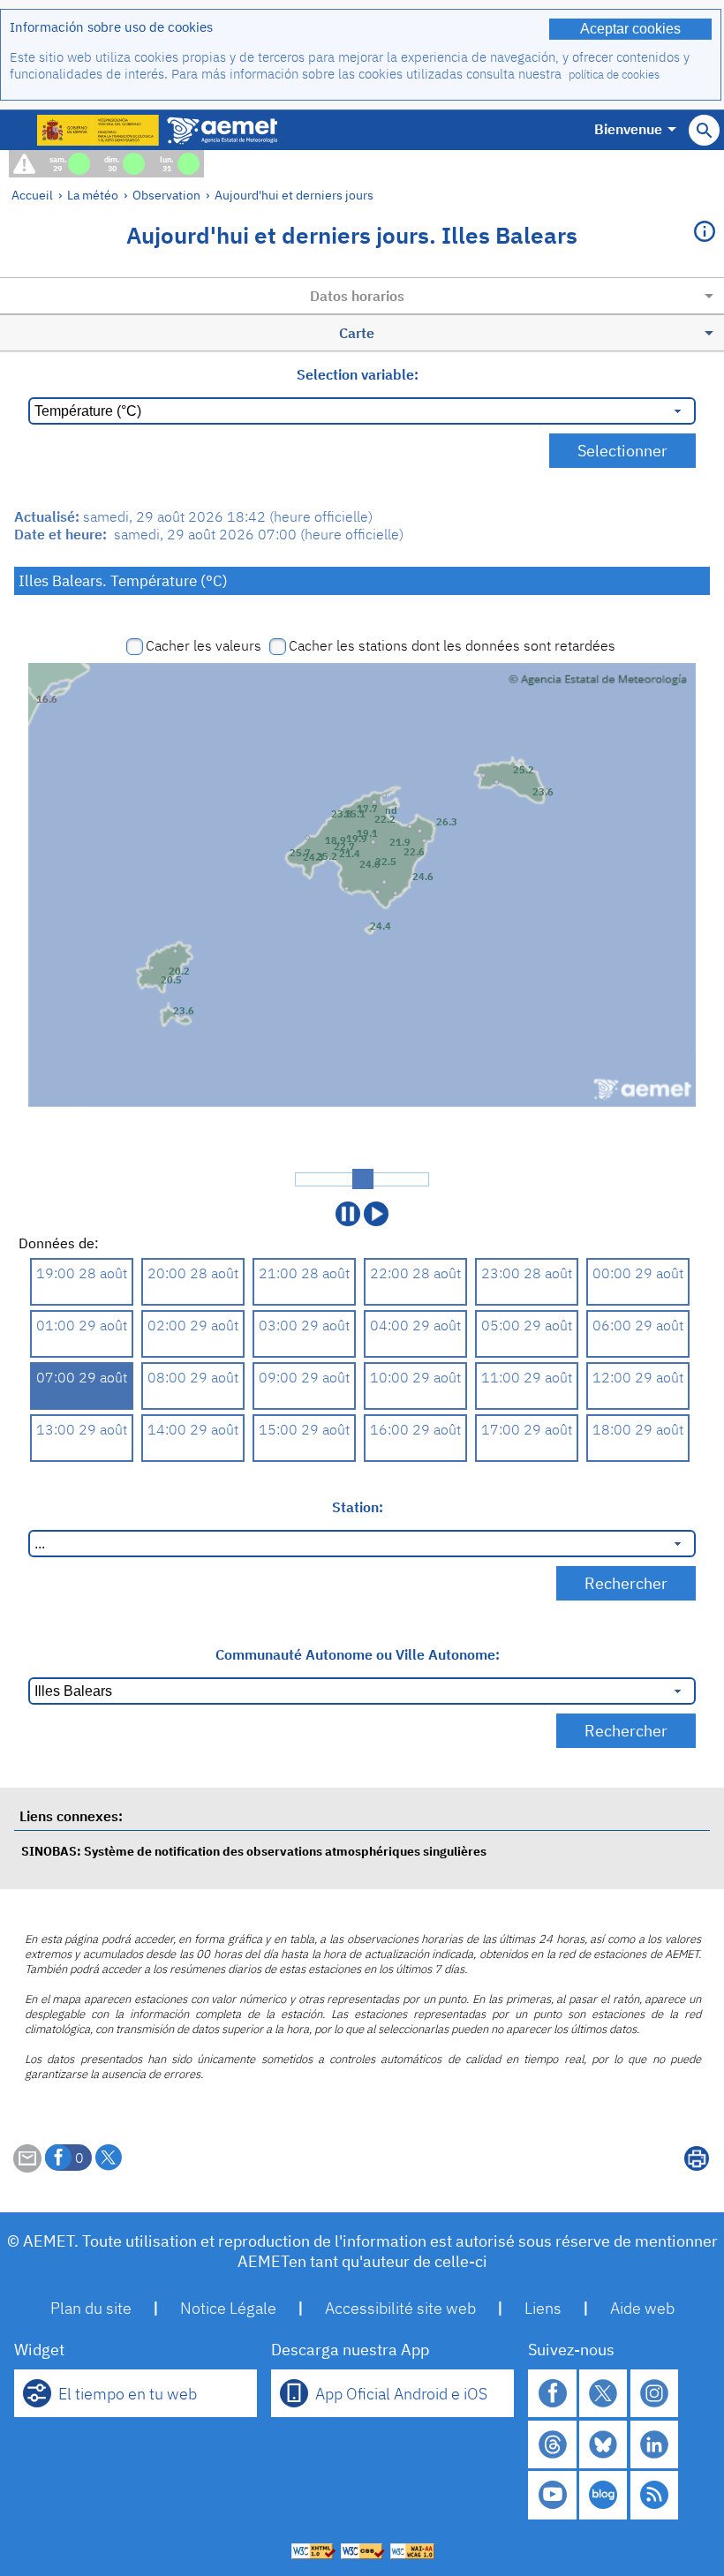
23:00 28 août (527, 1273)
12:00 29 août (638, 1377)
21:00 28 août (304, 1273)
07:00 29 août (82, 1377)
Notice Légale (228, 2308)
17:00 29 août (527, 1429)
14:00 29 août (193, 1429)
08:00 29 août (193, 1377)
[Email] (27, 2167)
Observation (166, 195)
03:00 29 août (304, 1325)
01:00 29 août (82, 1325)
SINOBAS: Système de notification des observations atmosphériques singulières (254, 1851)
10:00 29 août (415, 1377)
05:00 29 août (527, 1325)
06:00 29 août (638, 1325)
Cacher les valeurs (204, 645)
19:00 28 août (82, 1273)
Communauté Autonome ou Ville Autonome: (358, 1654)
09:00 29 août (304, 1377)
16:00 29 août (415, 1429)
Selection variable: (358, 374)
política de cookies (614, 75)
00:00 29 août (638, 1273)
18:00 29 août (638, 1429)
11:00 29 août (527, 1377)
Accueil (32, 195)
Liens (543, 2308)
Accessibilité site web (400, 2308)
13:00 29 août (82, 1429)
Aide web (642, 2308)
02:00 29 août (193, 1325)
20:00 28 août (193, 1273)
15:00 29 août (304, 1429)
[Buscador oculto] (704, 130)
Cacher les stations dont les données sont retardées (452, 645)
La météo (93, 195)
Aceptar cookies (630, 29)
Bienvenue (628, 129)
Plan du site (91, 2308)
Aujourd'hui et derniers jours (294, 195)
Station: (358, 1507)
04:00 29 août (415, 1325)
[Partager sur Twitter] (109, 2158)
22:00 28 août (415, 1273)
